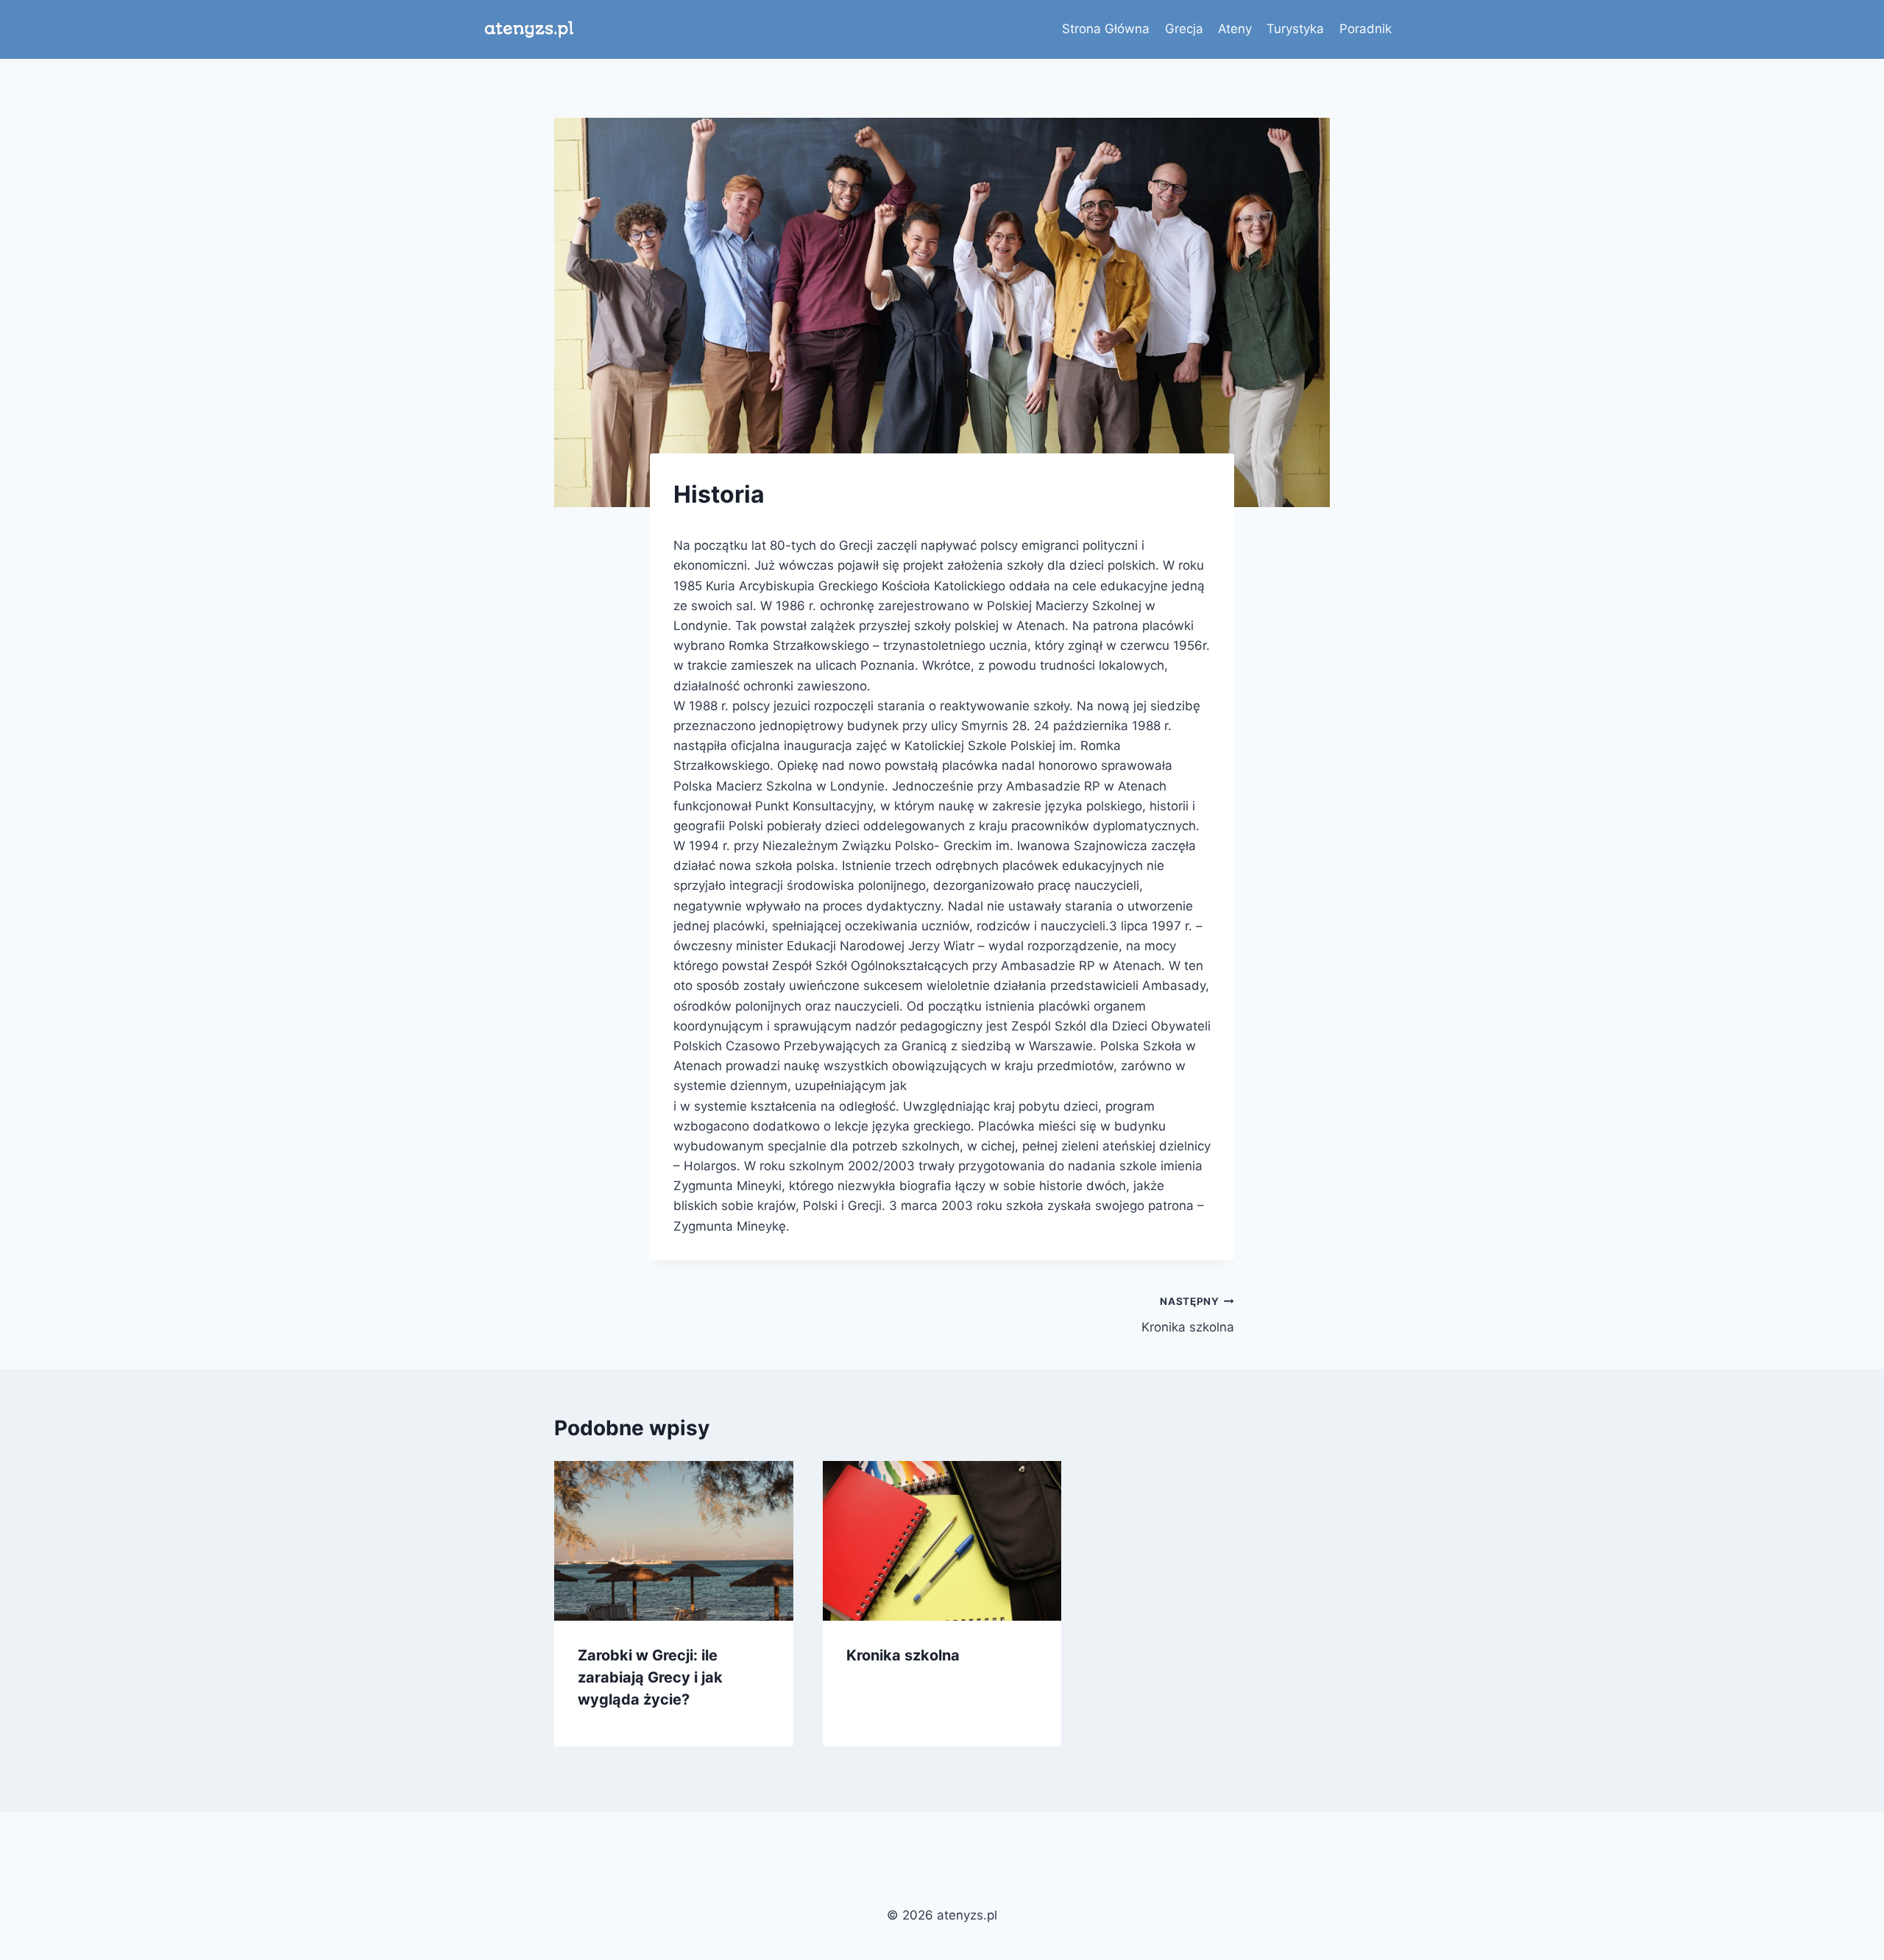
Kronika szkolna (1188, 1315)
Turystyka (1295, 29)
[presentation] (674, 1540)
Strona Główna (1106, 29)
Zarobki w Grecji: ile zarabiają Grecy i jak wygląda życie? (650, 1677)
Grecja (1184, 29)
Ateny (1235, 29)
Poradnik (1366, 29)
